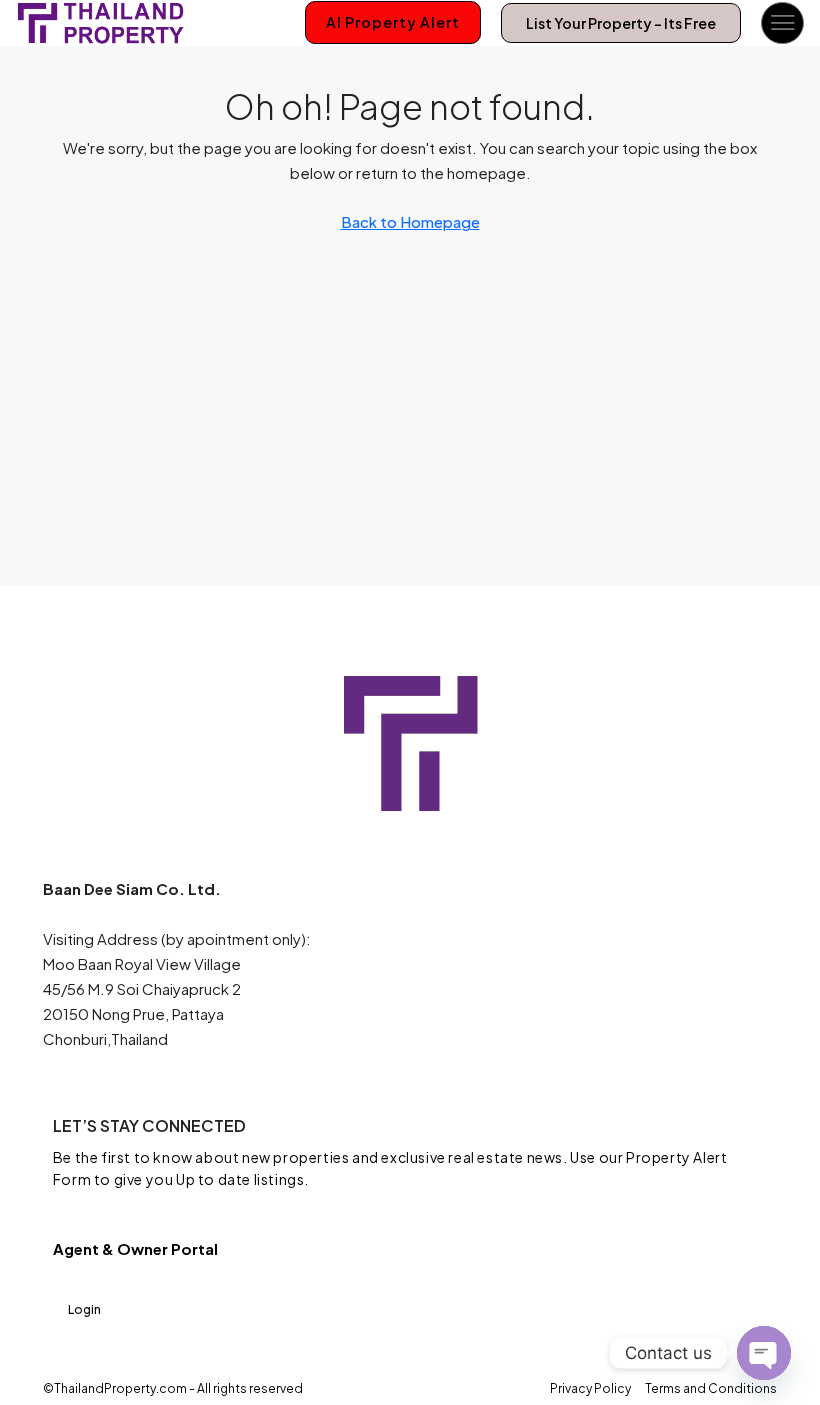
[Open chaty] (764, 1353)
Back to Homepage (410, 221)
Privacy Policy (590, 1388)
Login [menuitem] (84, 1309)
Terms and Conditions (711, 1388)
